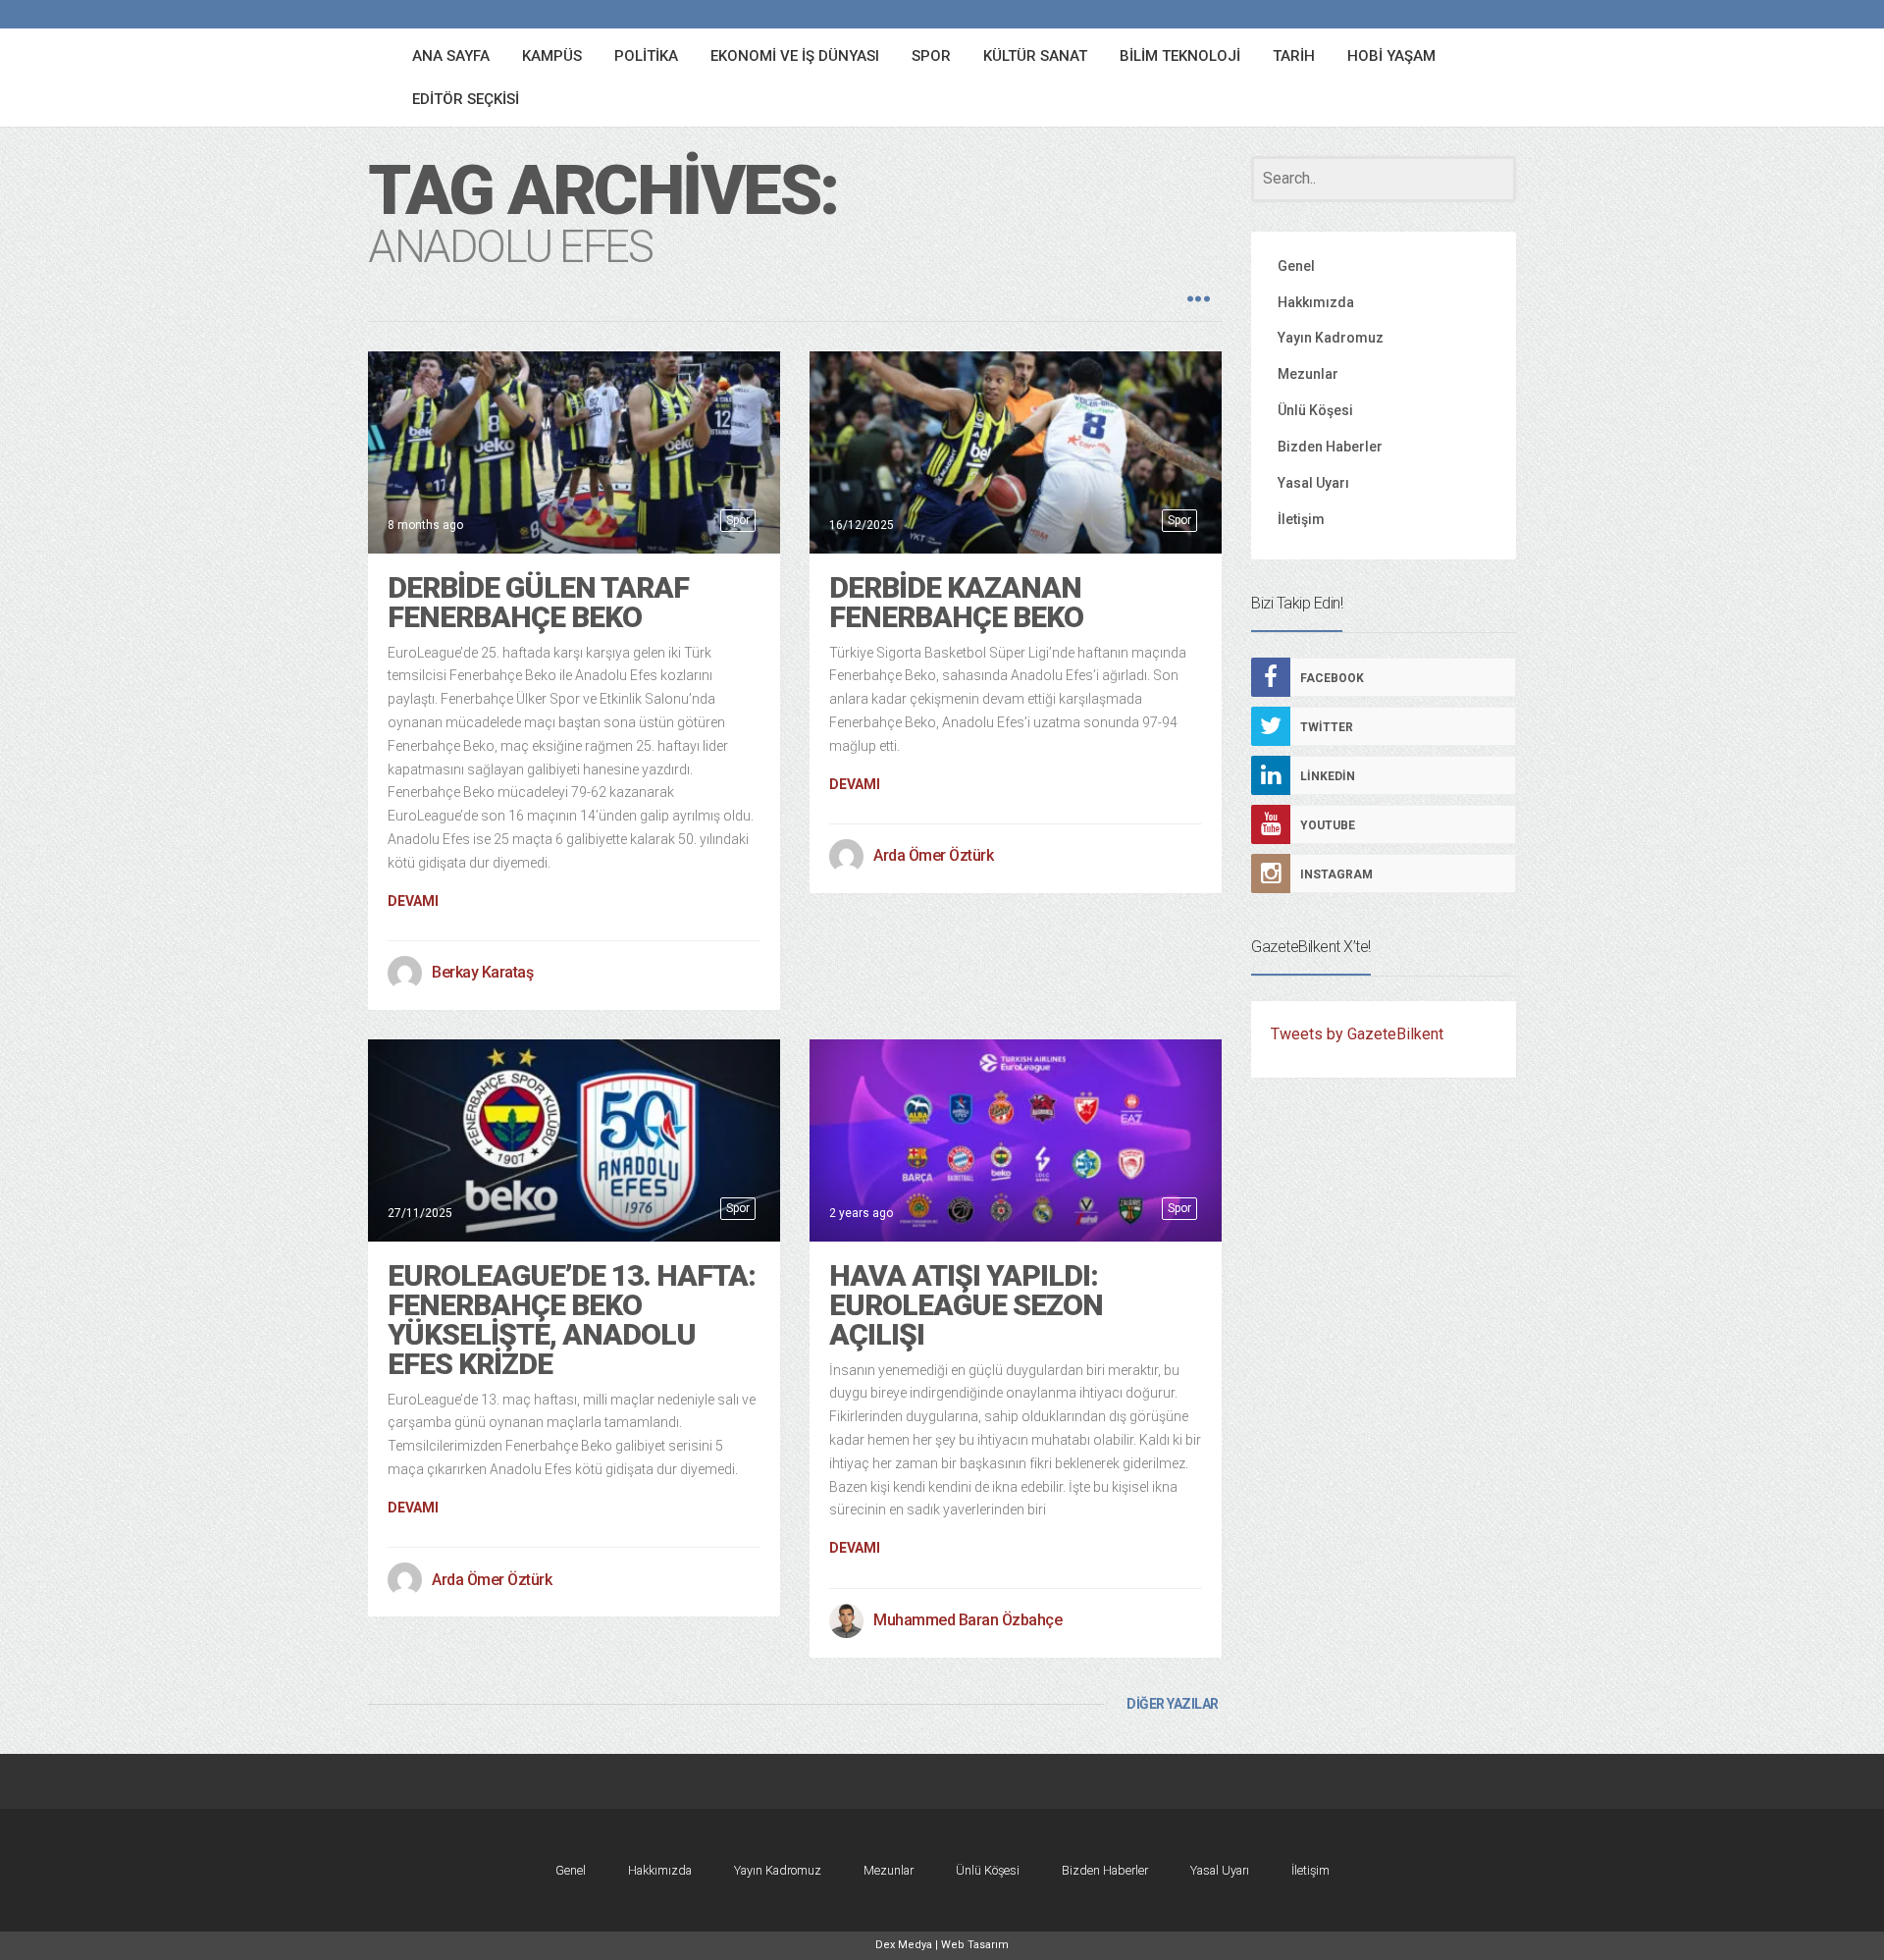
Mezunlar (1308, 374)
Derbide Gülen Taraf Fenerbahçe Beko (538, 602)
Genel (1296, 266)
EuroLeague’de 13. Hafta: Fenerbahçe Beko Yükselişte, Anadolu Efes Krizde (572, 1320)
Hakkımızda (1316, 302)
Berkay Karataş (482, 972)
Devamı (413, 901)
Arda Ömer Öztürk (933, 855)
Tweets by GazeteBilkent (1357, 1034)
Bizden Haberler (1330, 447)
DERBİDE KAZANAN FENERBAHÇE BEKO (956, 602)
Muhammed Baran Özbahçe (968, 1620)
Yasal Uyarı (1313, 483)
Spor (738, 520)
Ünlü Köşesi (1315, 410)
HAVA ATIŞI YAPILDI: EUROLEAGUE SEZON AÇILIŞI (966, 1305)
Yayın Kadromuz (1331, 338)
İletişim (1301, 519)
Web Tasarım (975, 1945)
